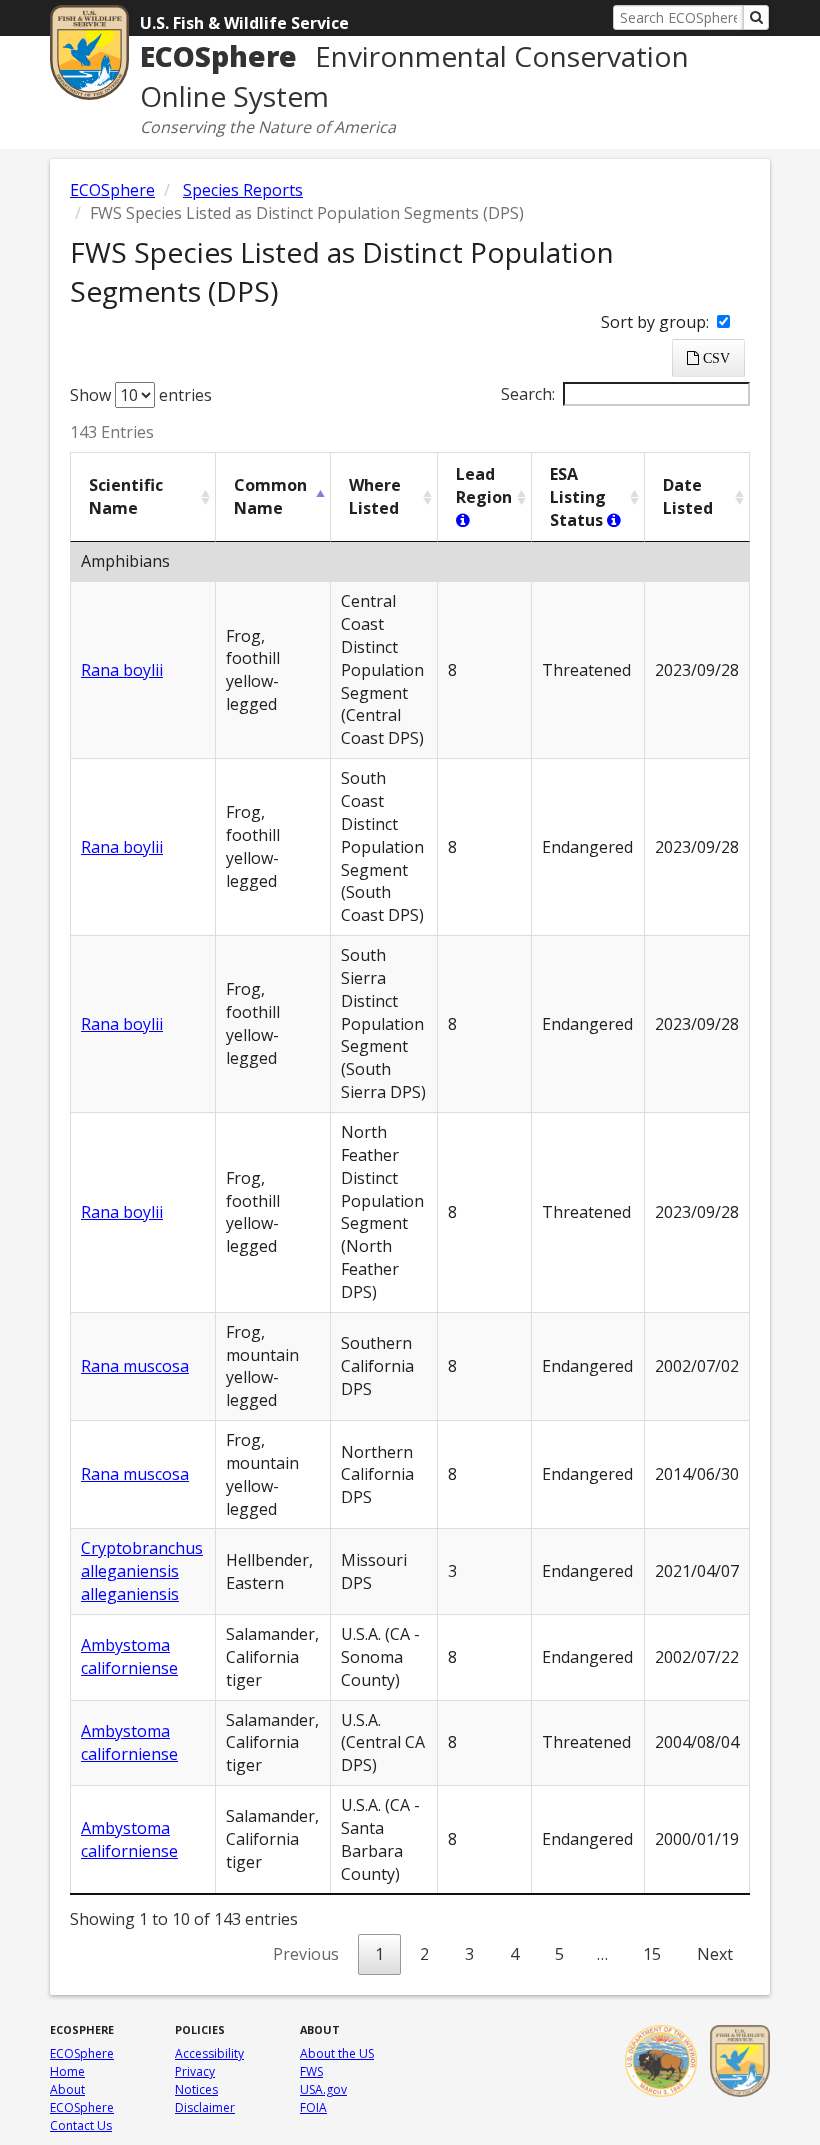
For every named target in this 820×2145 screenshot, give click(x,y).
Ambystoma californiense (129, 1656)
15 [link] (652, 1954)
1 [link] (379, 1954)
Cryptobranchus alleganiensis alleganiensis (142, 1571)
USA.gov (323, 2089)
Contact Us (81, 2125)
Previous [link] (306, 1954)
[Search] (756, 17)
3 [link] (469, 1954)
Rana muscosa (135, 1366)
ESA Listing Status (578, 497)
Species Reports (243, 190)
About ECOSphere (82, 2098)
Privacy (195, 2071)
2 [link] (424, 1954)
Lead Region (484, 485)
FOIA (313, 2107)
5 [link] (559, 1954)
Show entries (141, 395)
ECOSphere (112, 190)
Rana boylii (122, 670)
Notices (196, 2089)
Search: (528, 394)
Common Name (270, 496)
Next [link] (715, 1954)
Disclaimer (205, 2107)
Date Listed (688, 496)
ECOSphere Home (82, 2062)
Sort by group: (657, 322)
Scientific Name (126, 496)
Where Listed (375, 496)
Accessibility (209, 2053)
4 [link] (514, 1954)
